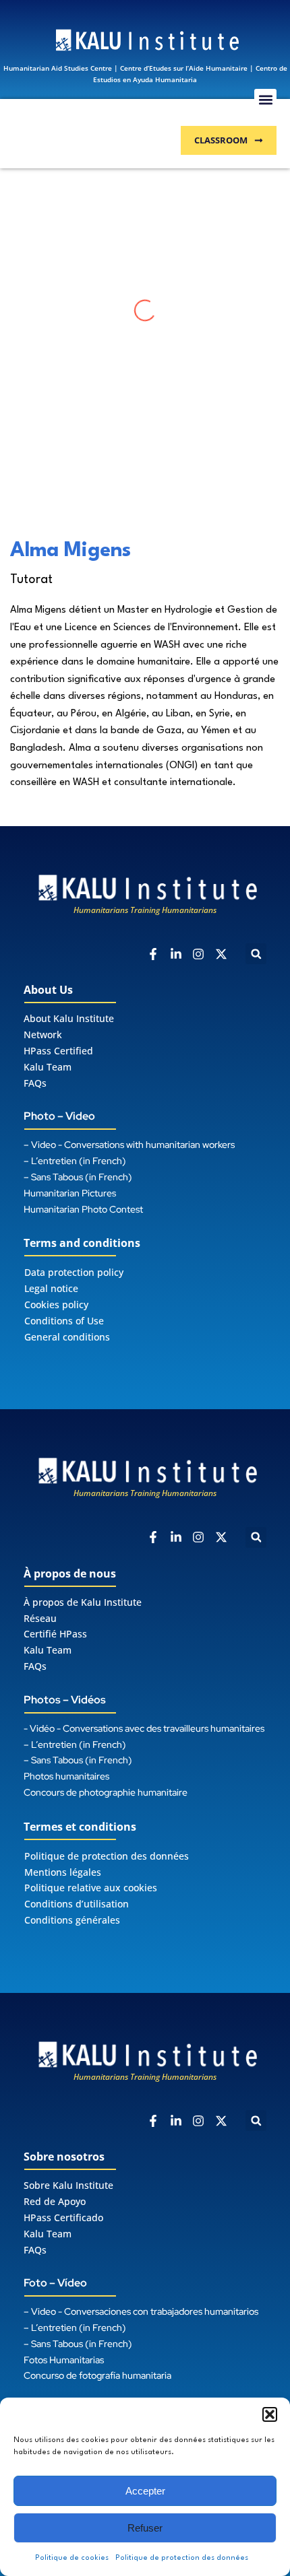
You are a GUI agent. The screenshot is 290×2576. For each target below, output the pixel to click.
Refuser (145, 2528)
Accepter (145, 2491)
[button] (270, 2414)
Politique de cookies (72, 2558)
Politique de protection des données (182, 2558)
